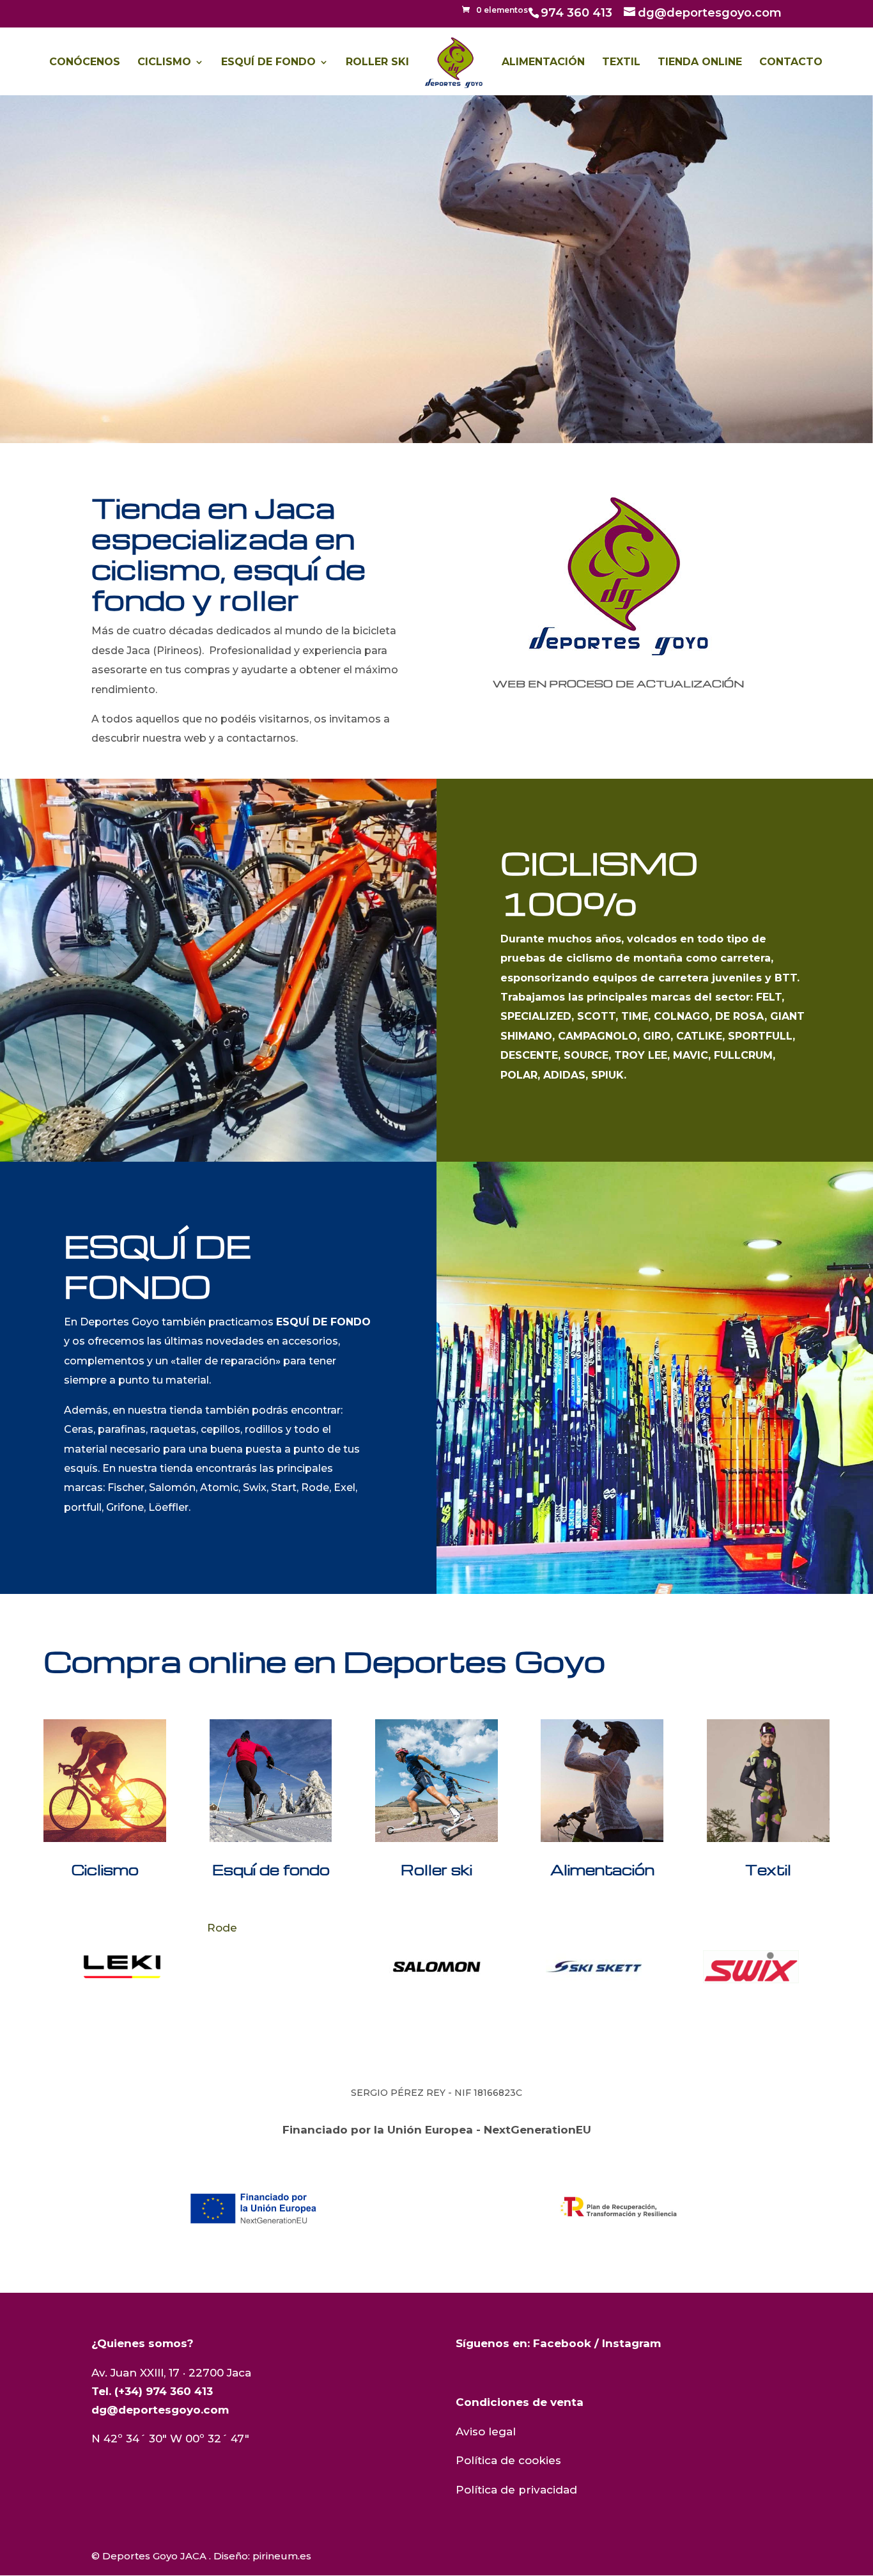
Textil (621, 63)
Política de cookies (508, 2460)
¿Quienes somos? (143, 2343)
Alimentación (543, 63)
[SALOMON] (279, 1967)
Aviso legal (486, 2432)
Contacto (791, 63)
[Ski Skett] (436, 1967)
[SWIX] (594, 1967)
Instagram (631, 2343)
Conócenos (85, 63)
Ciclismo (164, 63)
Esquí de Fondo (268, 63)
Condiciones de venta (520, 2402)
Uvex (693, 1928)
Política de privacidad (516, 2490)
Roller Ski (377, 63)
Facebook (562, 2343)
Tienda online (700, 63)
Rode (65, 1928)
